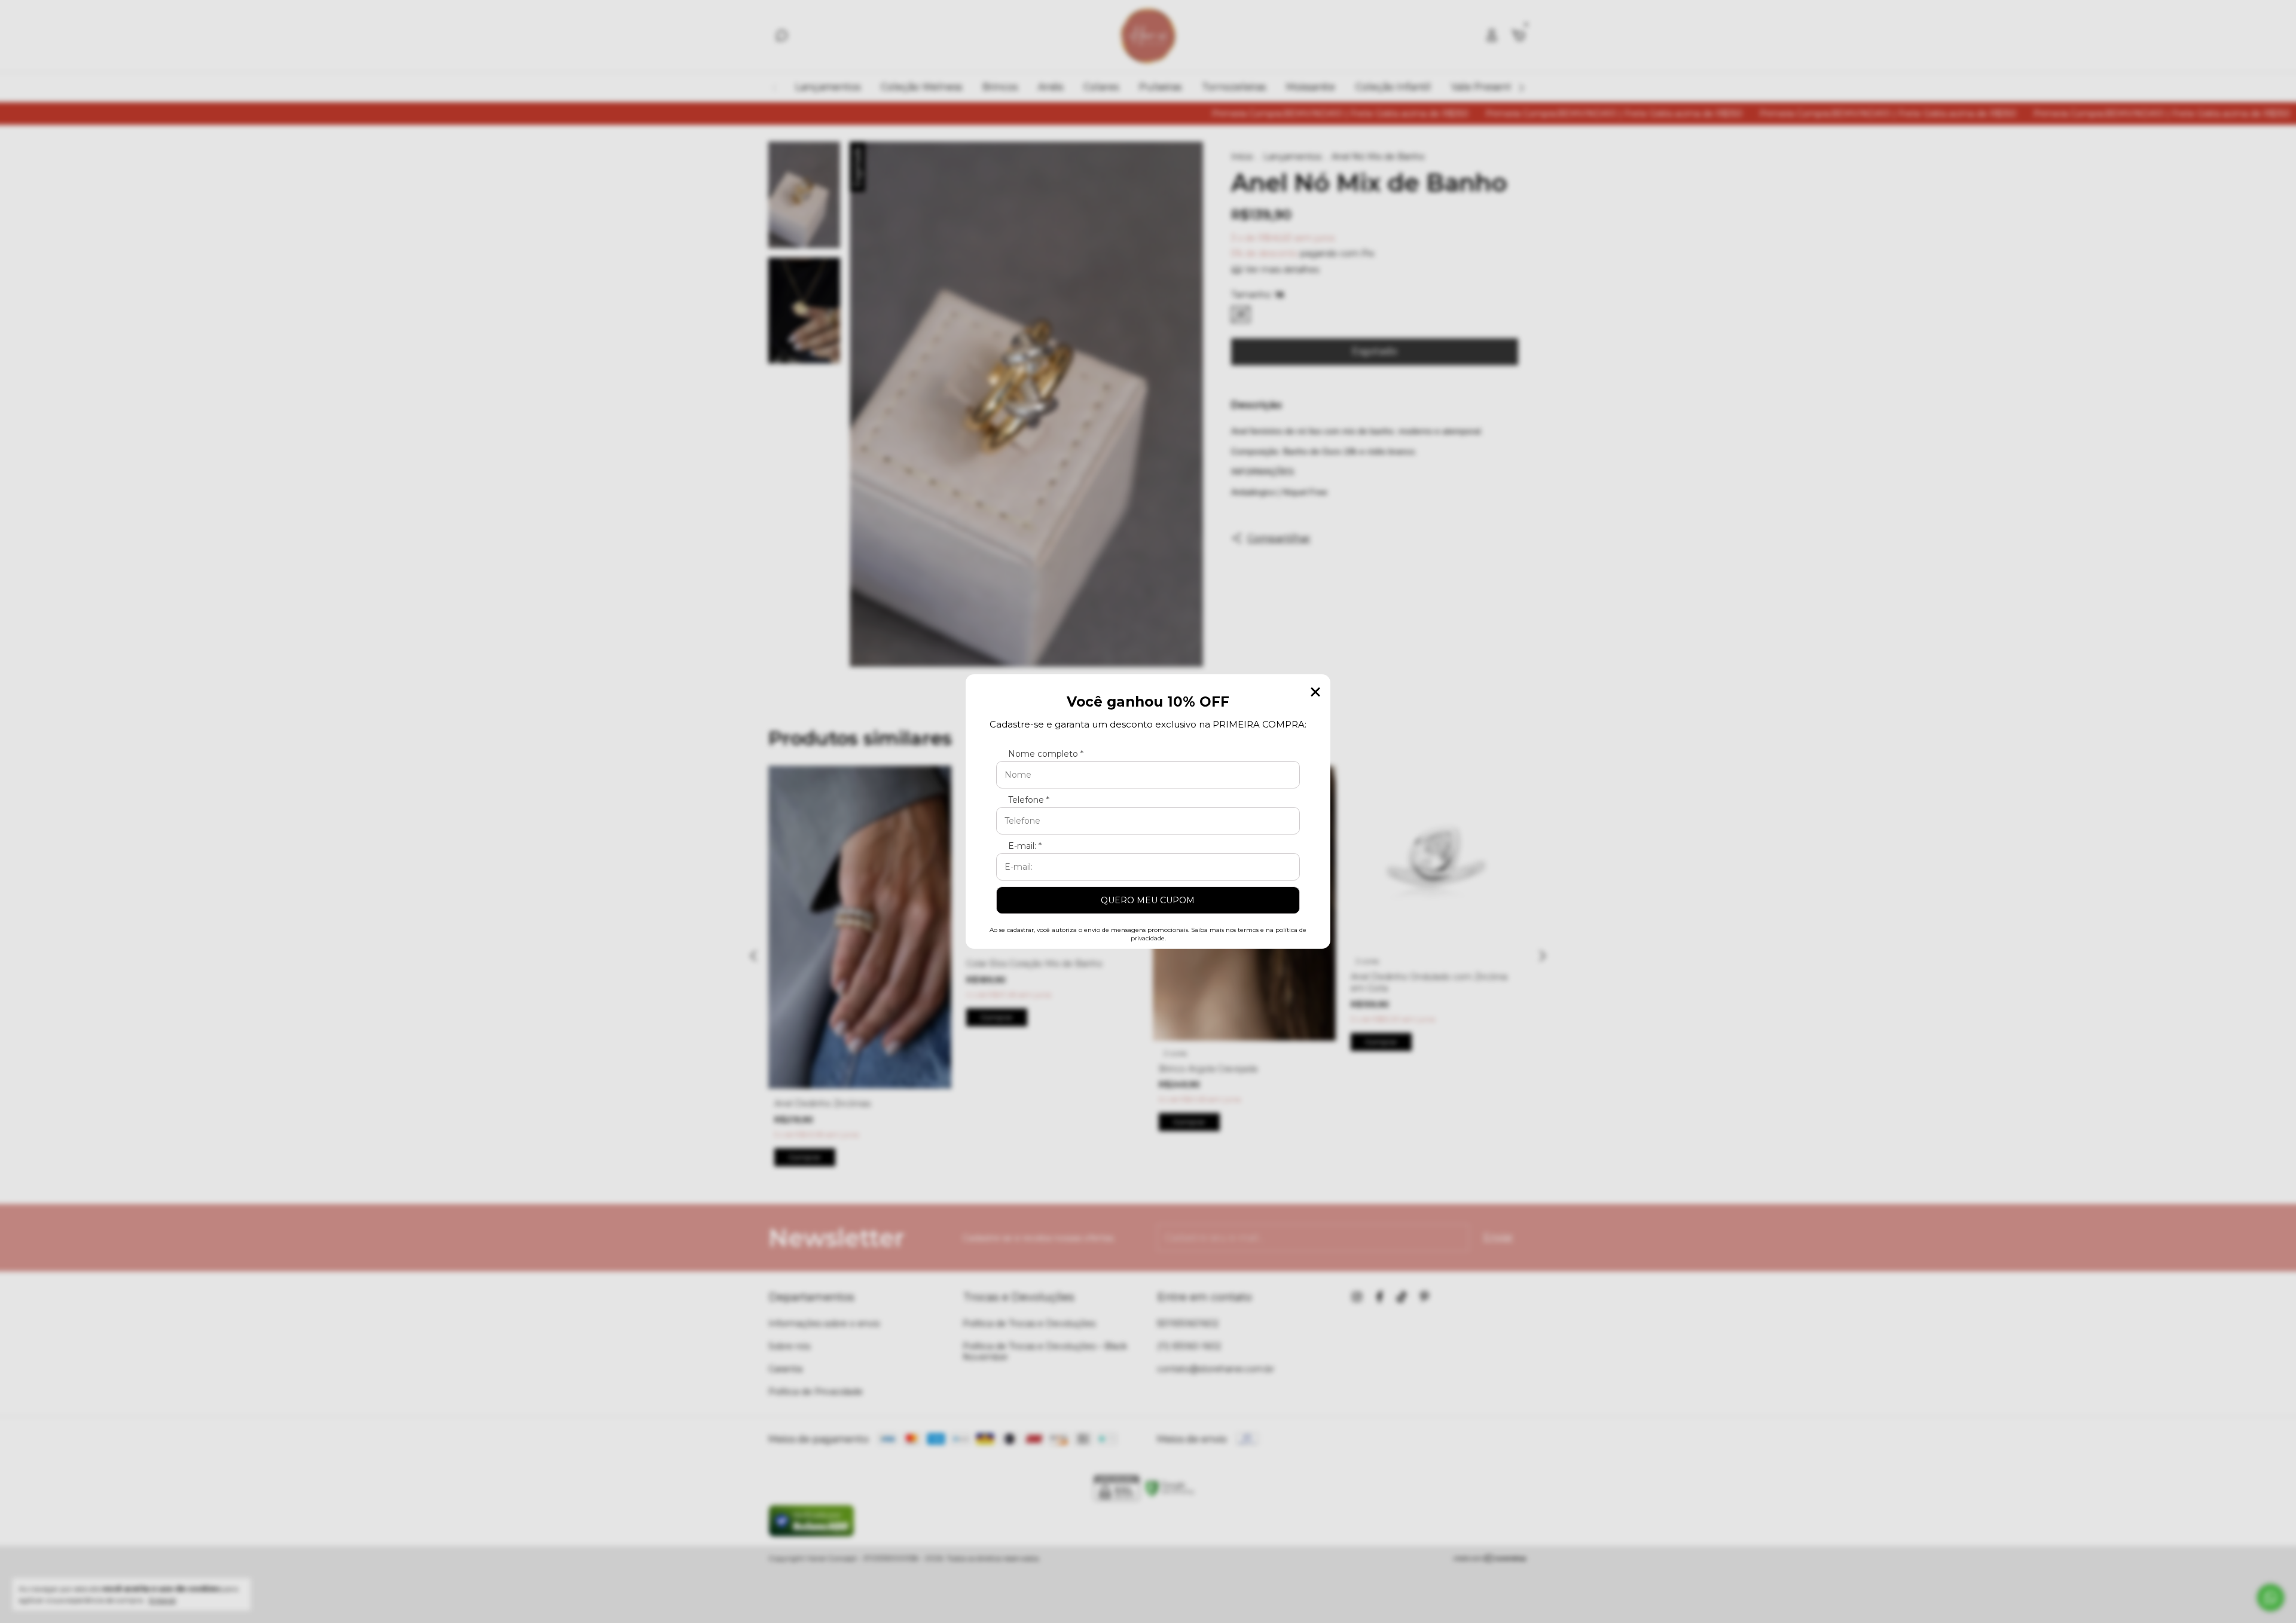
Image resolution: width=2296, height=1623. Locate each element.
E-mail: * (1025, 846)
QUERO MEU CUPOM (1148, 900)
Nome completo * (1046, 754)
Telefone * (1029, 800)
